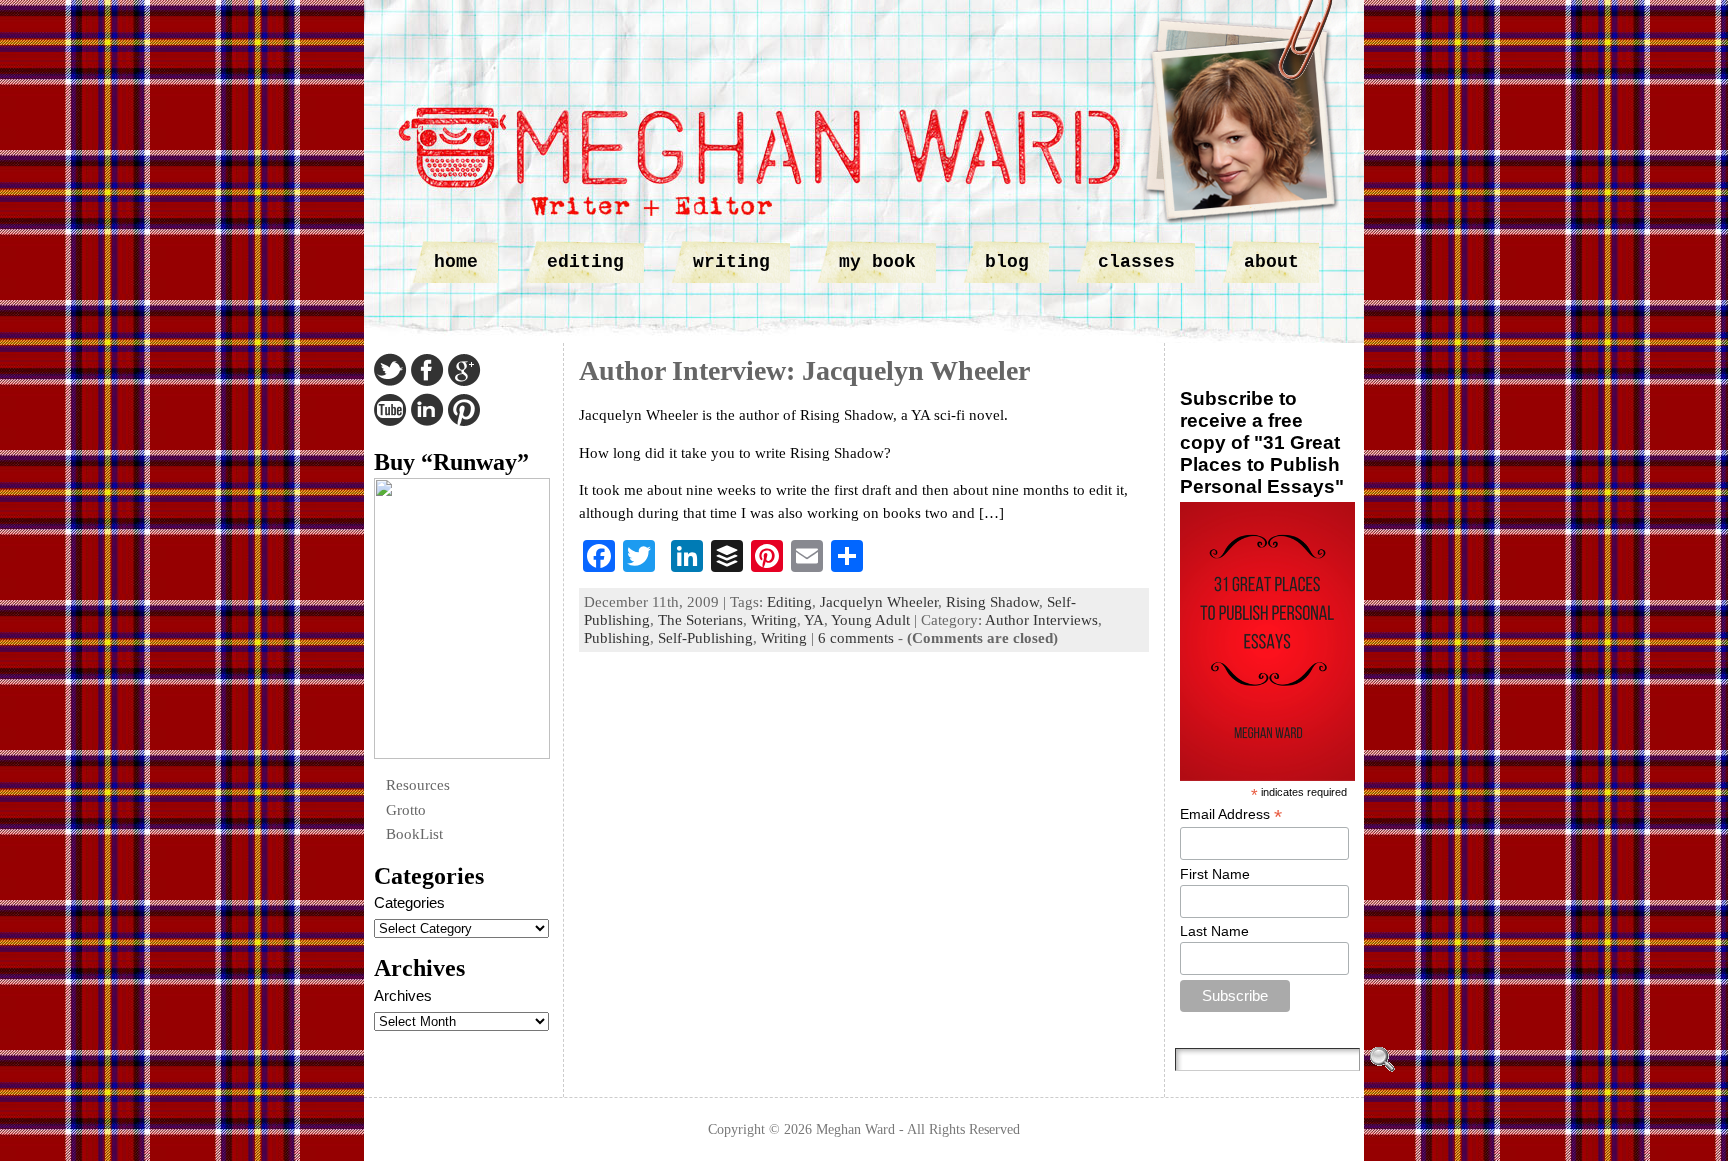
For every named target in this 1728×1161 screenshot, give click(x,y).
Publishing (617, 638)
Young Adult (870, 620)
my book (877, 262)
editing (585, 262)
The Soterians (700, 620)
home (456, 262)
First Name (1215, 874)
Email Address (1231, 814)
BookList (414, 834)
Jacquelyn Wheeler (879, 602)
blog (1007, 262)
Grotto (406, 810)
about (1271, 262)
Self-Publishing (705, 638)
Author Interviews (1041, 620)
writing (731, 262)
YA (814, 620)
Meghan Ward (855, 1129)
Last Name (1214, 931)
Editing (789, 602)
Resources (418, 785)
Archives (403, 995)
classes (1136, 262)
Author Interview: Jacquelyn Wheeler (804, 370)
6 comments (856, 638)
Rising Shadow (992, 602)
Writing (774, 620)
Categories (409, 902)
